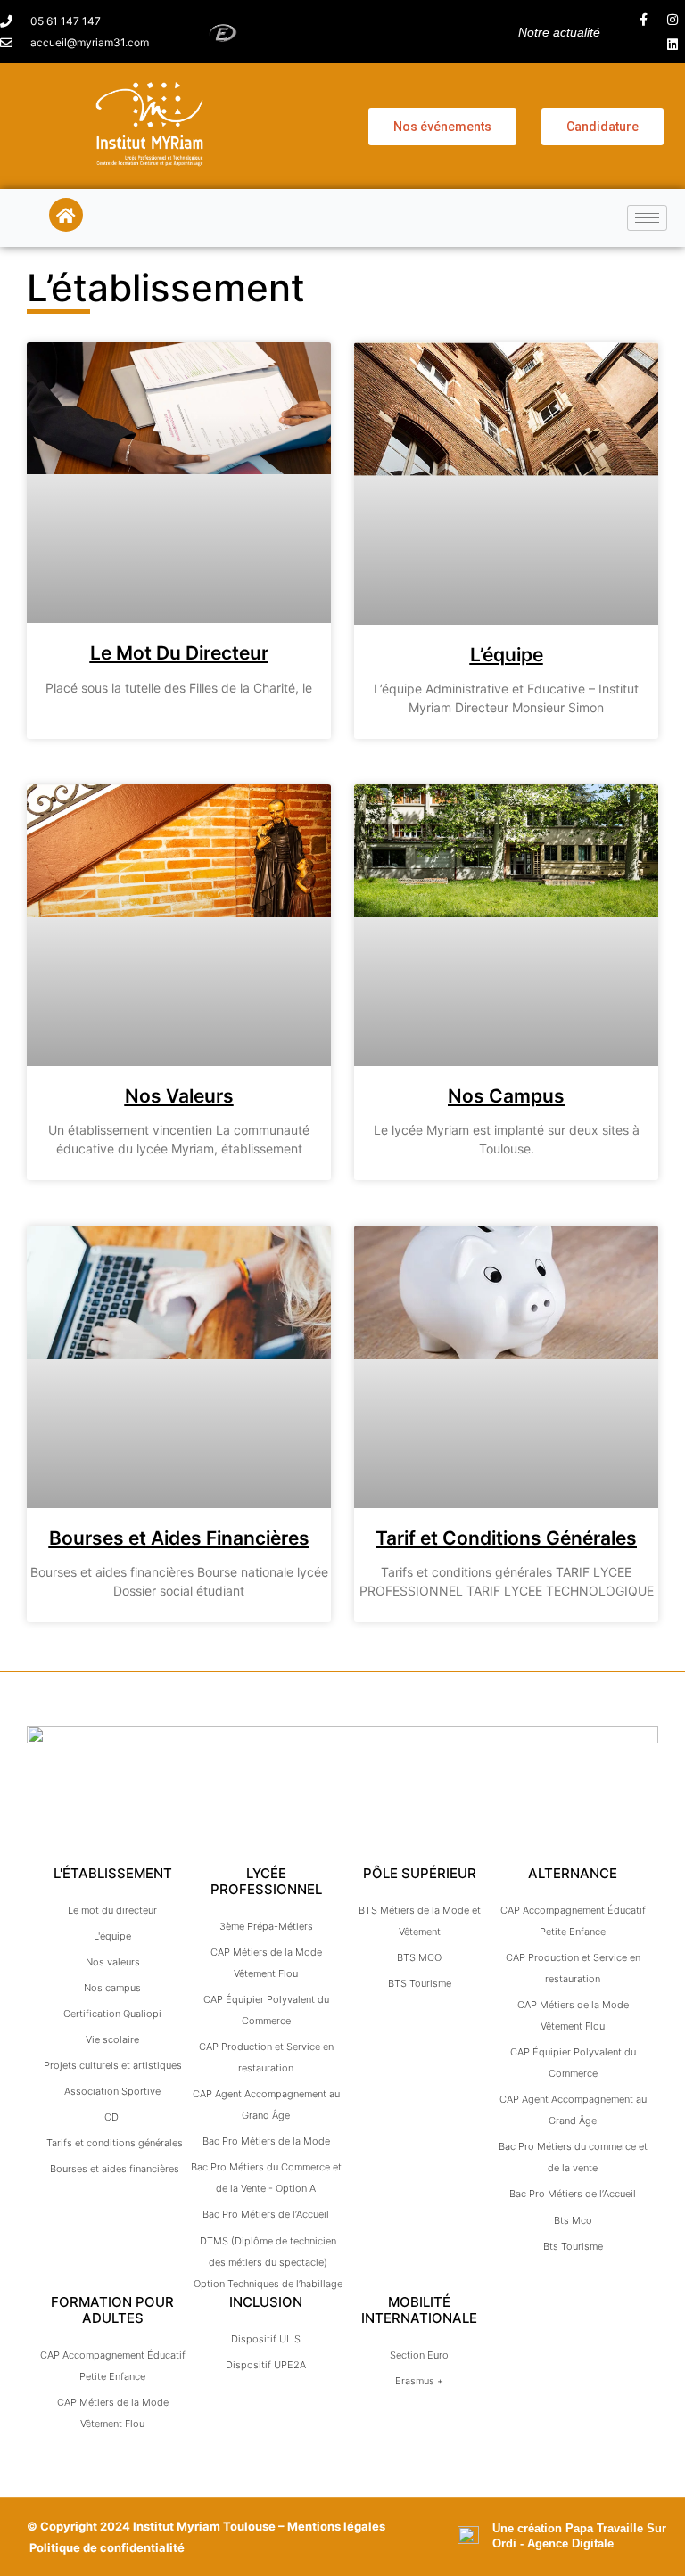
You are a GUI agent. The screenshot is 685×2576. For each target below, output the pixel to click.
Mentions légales (336, 2526)
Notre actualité (559, 32)
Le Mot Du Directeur (179, 653)
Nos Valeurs (179, 1096)
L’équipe (507, 655)
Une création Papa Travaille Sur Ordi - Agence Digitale (579, 2536)
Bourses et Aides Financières (179, 1538)
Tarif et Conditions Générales (506, 1538)
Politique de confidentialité (107, 2547)
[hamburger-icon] (647, 218)
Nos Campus (506, 1096)
